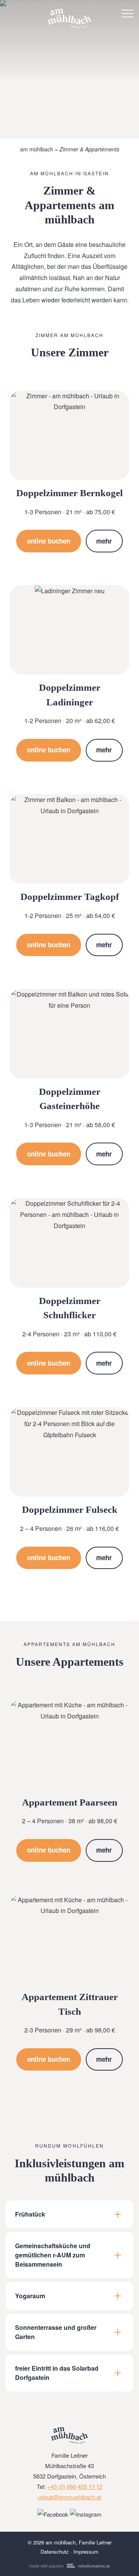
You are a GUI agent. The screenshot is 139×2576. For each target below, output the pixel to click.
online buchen (49, 541)
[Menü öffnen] (127, 13)
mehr (104, 541)
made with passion (69, 2566)
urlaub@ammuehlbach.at (69, 2497)
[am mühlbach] (69, 13)
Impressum (86, 2552)
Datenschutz (55, 2552)
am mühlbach (37, 149)
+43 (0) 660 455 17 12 (75, 2486)
